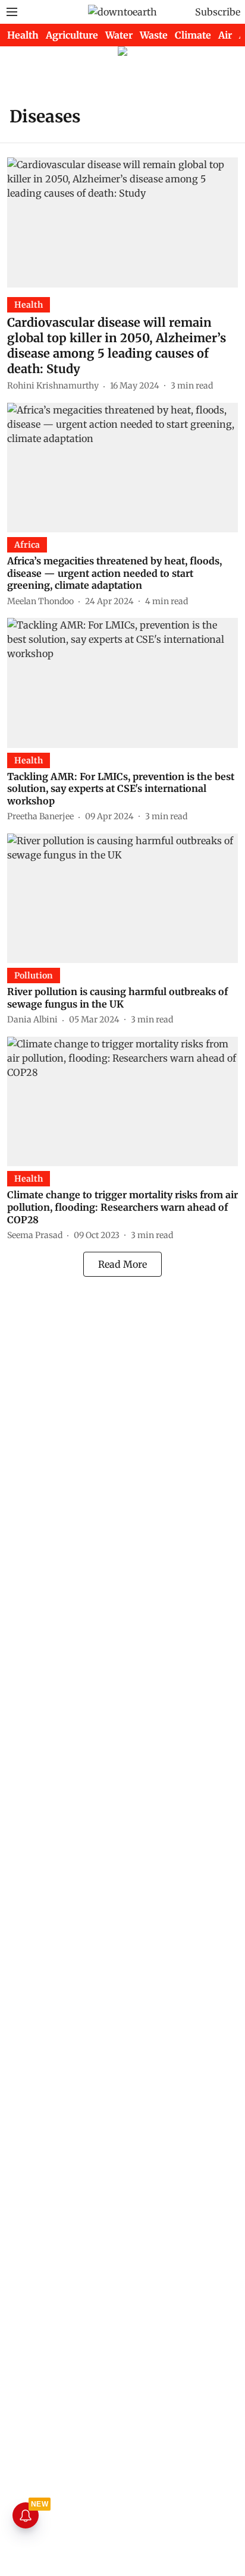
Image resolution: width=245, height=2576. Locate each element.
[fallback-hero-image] (122, 222)
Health (23, 35)
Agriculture (72, 35)
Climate (193, 35)
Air (225, 35)
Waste (154, 35)
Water (119, 35)
